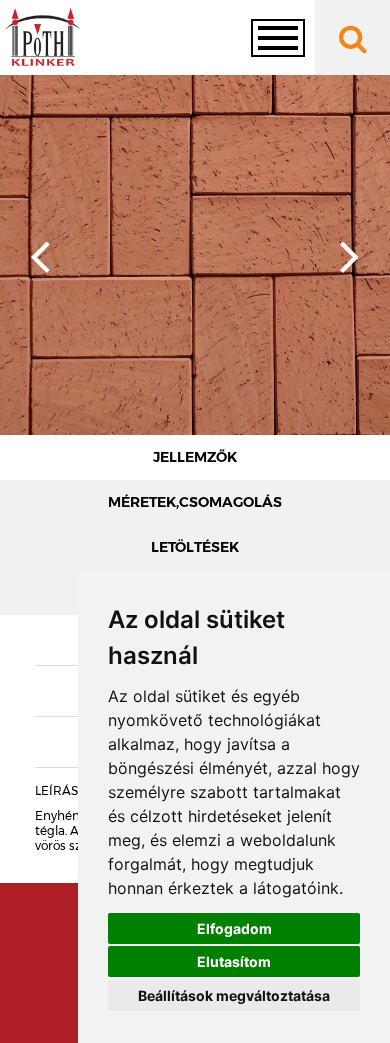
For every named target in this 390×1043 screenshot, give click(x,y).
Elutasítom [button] (234, 961)
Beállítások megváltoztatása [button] (234, 995)
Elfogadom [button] (234, 928)
